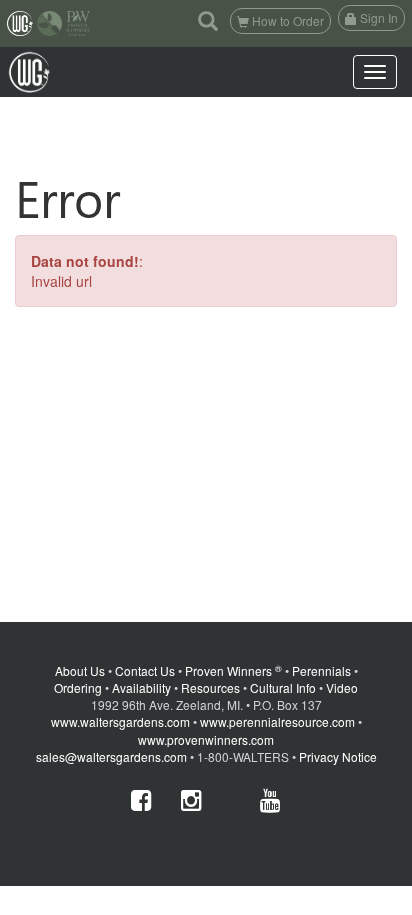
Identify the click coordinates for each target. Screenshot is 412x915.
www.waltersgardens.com (120, 721)
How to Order (286, 20)
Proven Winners (233, 670)
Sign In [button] (377, 17)
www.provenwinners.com (206, 739)
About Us (80, 670)
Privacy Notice (338, 756)
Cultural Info (283, 687)
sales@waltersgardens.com (111, 756)
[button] (208, 20)
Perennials (321, 670)
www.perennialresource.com (277, 721)
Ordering (78, 687)
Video (342, 687)
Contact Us (145, 670)
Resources (210, 687)
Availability (141, 687)
